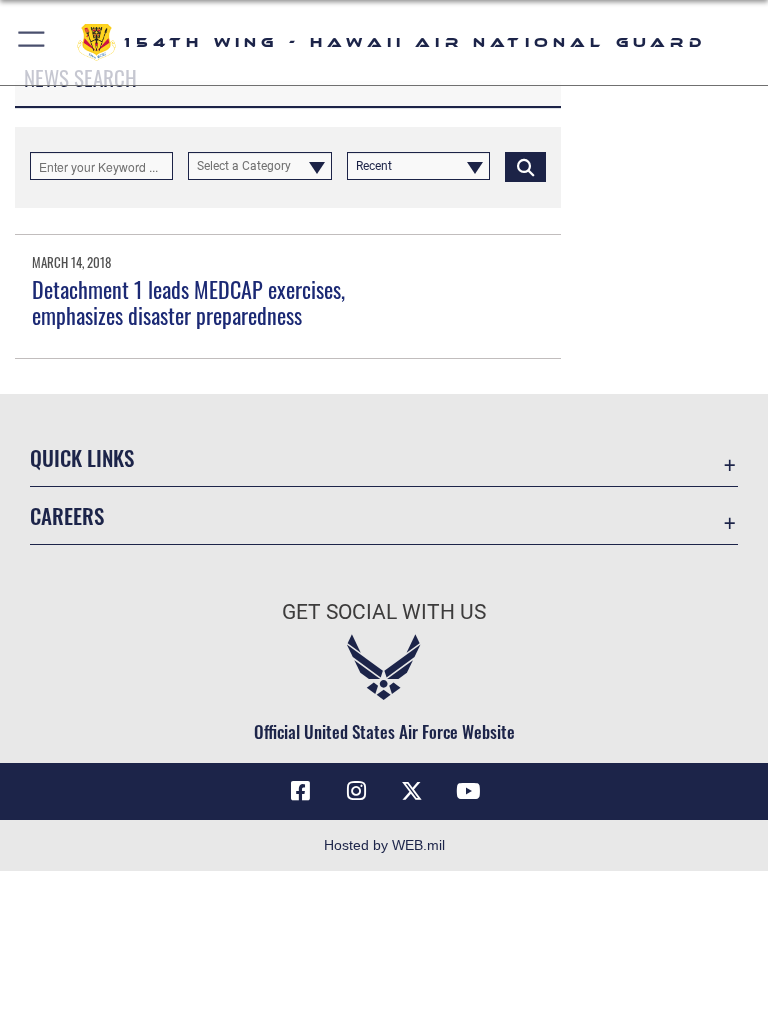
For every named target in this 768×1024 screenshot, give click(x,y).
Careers (67, 515)
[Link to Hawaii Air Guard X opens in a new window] (412, 791)
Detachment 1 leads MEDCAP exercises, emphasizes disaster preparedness (188, 302)
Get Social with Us (384, 612)
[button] (32, 42)
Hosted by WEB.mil (384, 845)
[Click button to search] (525, 166)
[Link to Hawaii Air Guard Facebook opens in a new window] (300, 791)
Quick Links (82, 457)
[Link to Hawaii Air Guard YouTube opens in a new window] (468, 791)
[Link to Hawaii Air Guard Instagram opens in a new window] (356, 791)
